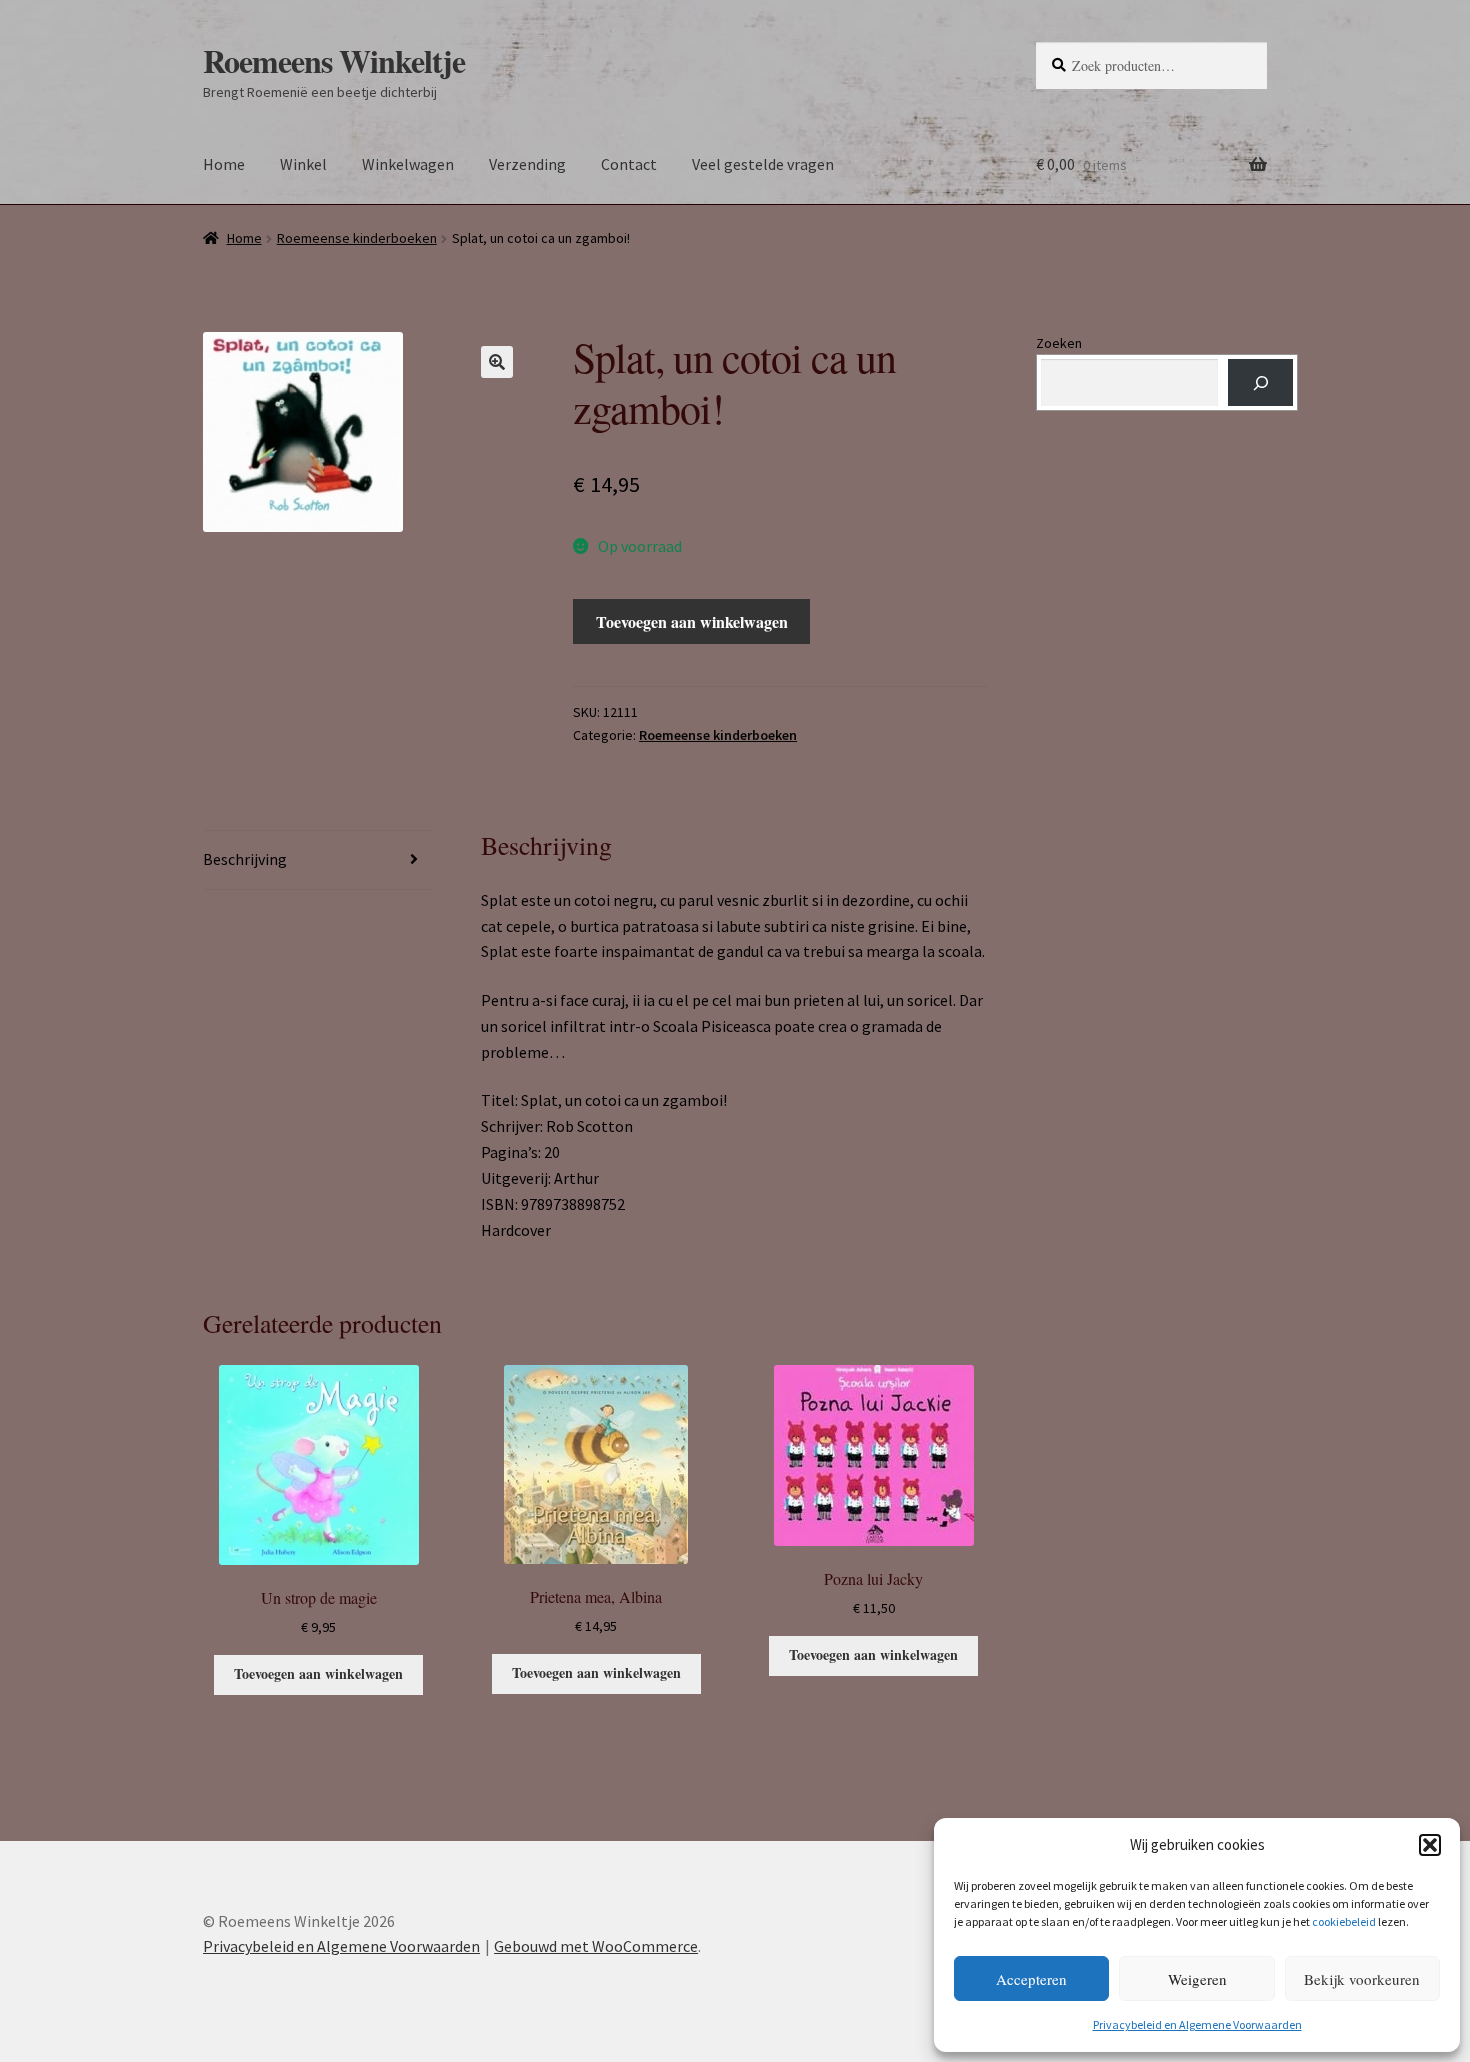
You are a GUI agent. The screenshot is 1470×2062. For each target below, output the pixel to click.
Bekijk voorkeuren (1362, 1979)
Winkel (303, 164)
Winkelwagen (408, 164)
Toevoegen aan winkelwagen (692, 621)
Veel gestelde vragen (763, 164)
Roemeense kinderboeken (357, 238)
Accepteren (1031, 1979)
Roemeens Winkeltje (334, 60)
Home (224, 164)
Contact (629, 164)
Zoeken (1059, 343)
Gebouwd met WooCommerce (596, 1946)
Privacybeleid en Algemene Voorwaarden (1197, 2024)
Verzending (527, 164)
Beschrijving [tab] (245, 859)
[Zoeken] (1260, 382)
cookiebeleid (1344, 1921)
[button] (1430, 1845)
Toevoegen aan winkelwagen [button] (318, 1673)
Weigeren (1197, 1979)
